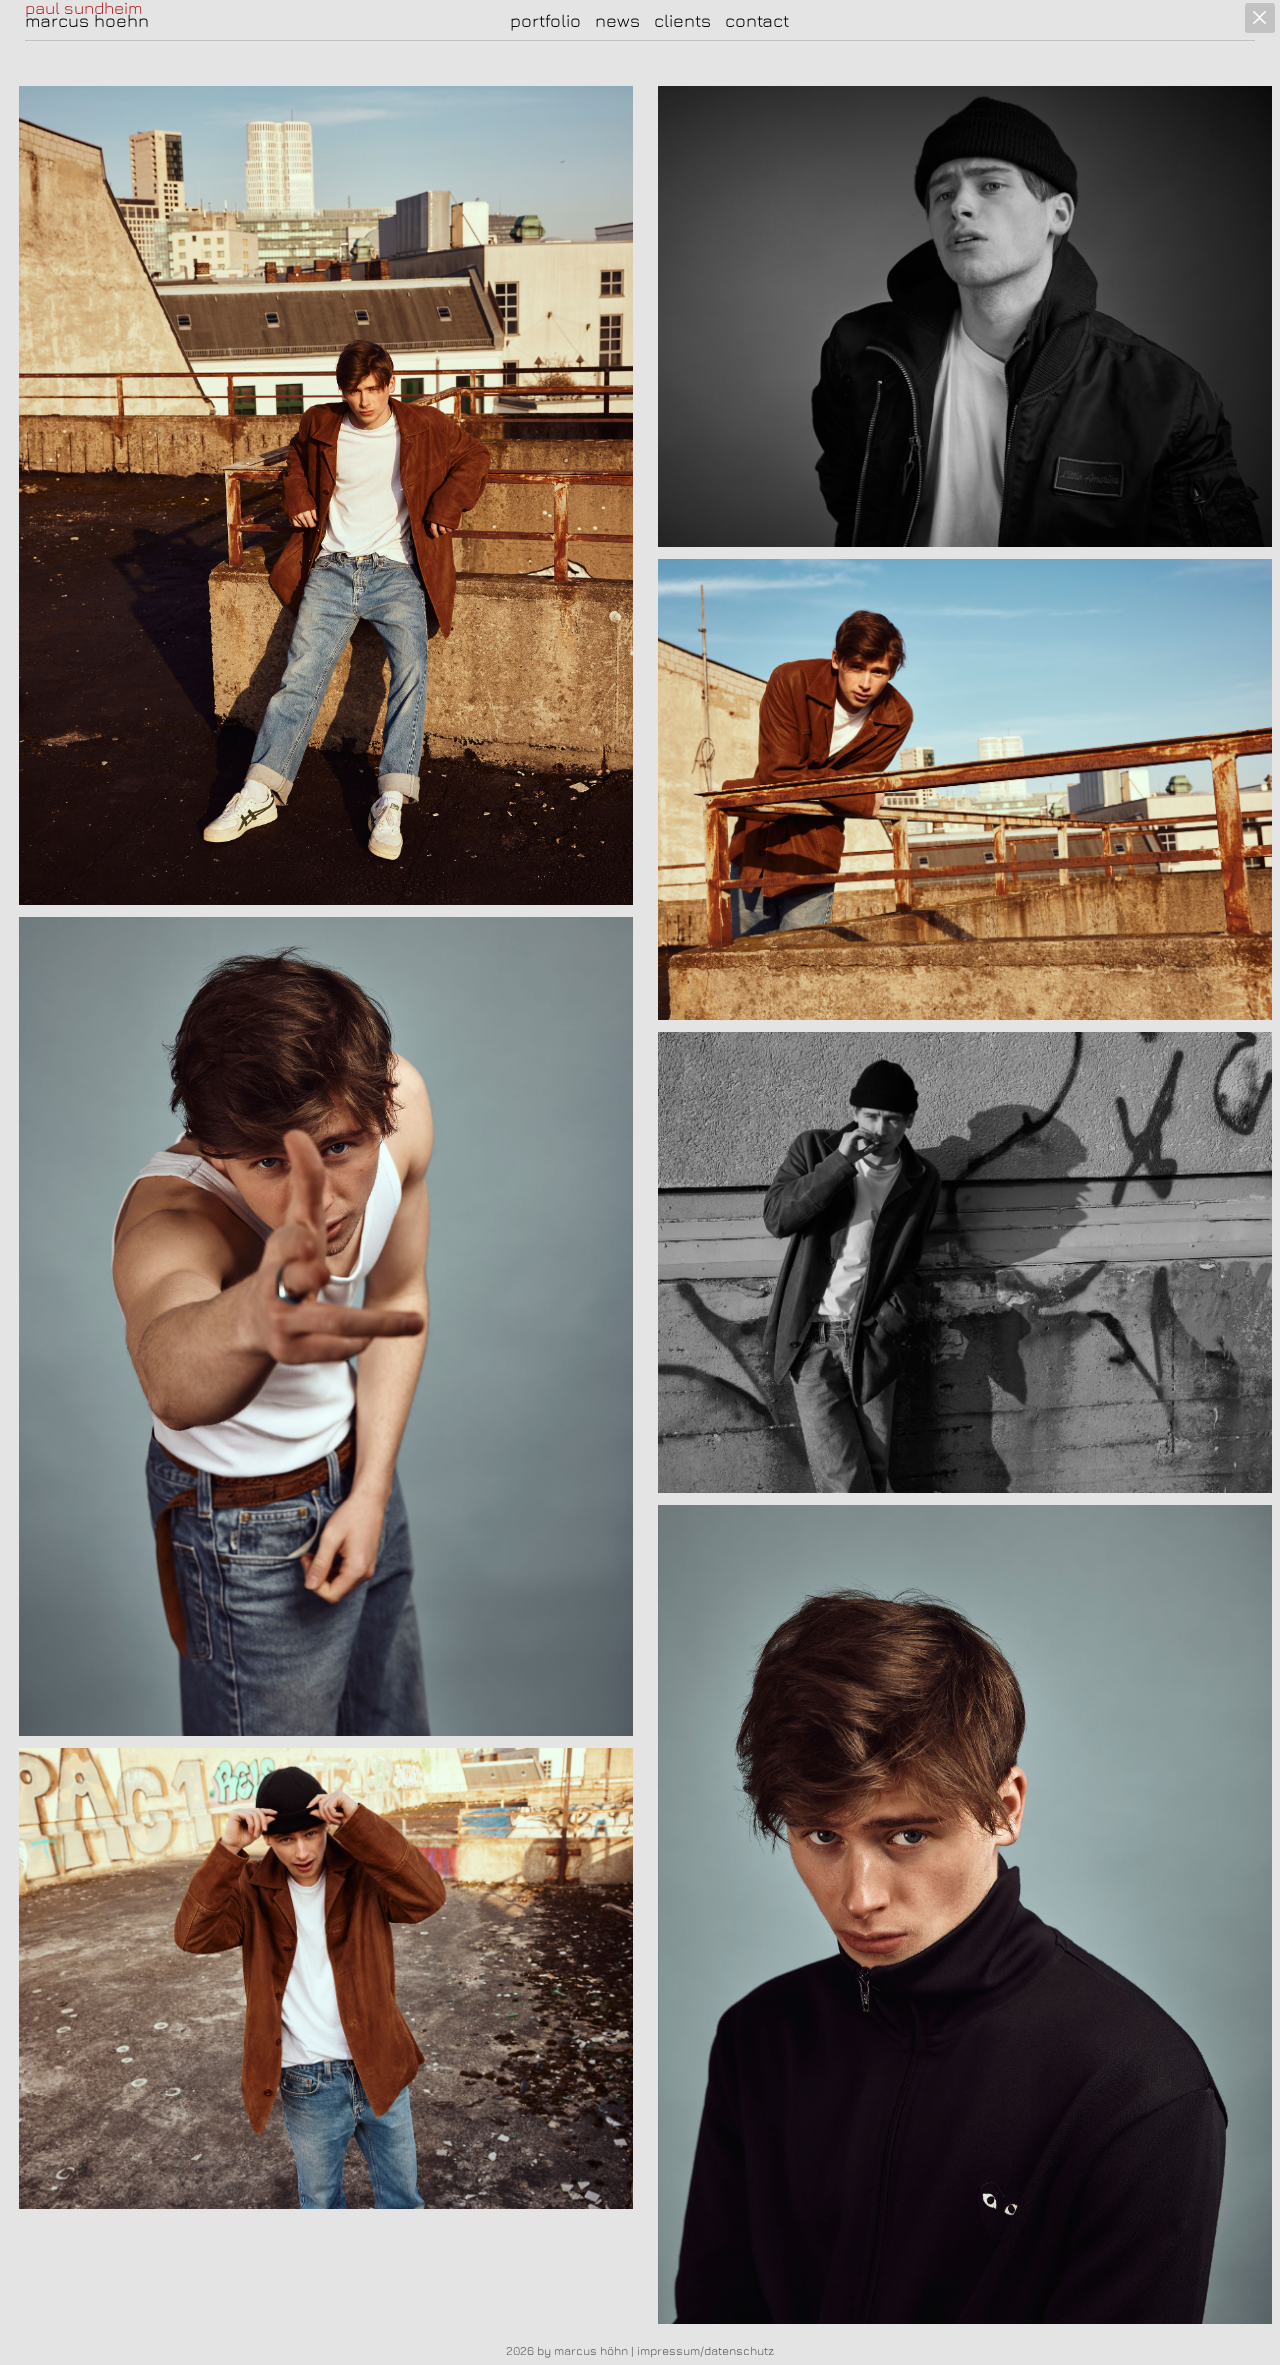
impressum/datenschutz (705, 2350)
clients (682, 20)
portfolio (545, 20)
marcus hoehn (87, 21)
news (617, 20)
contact (757, 20)
